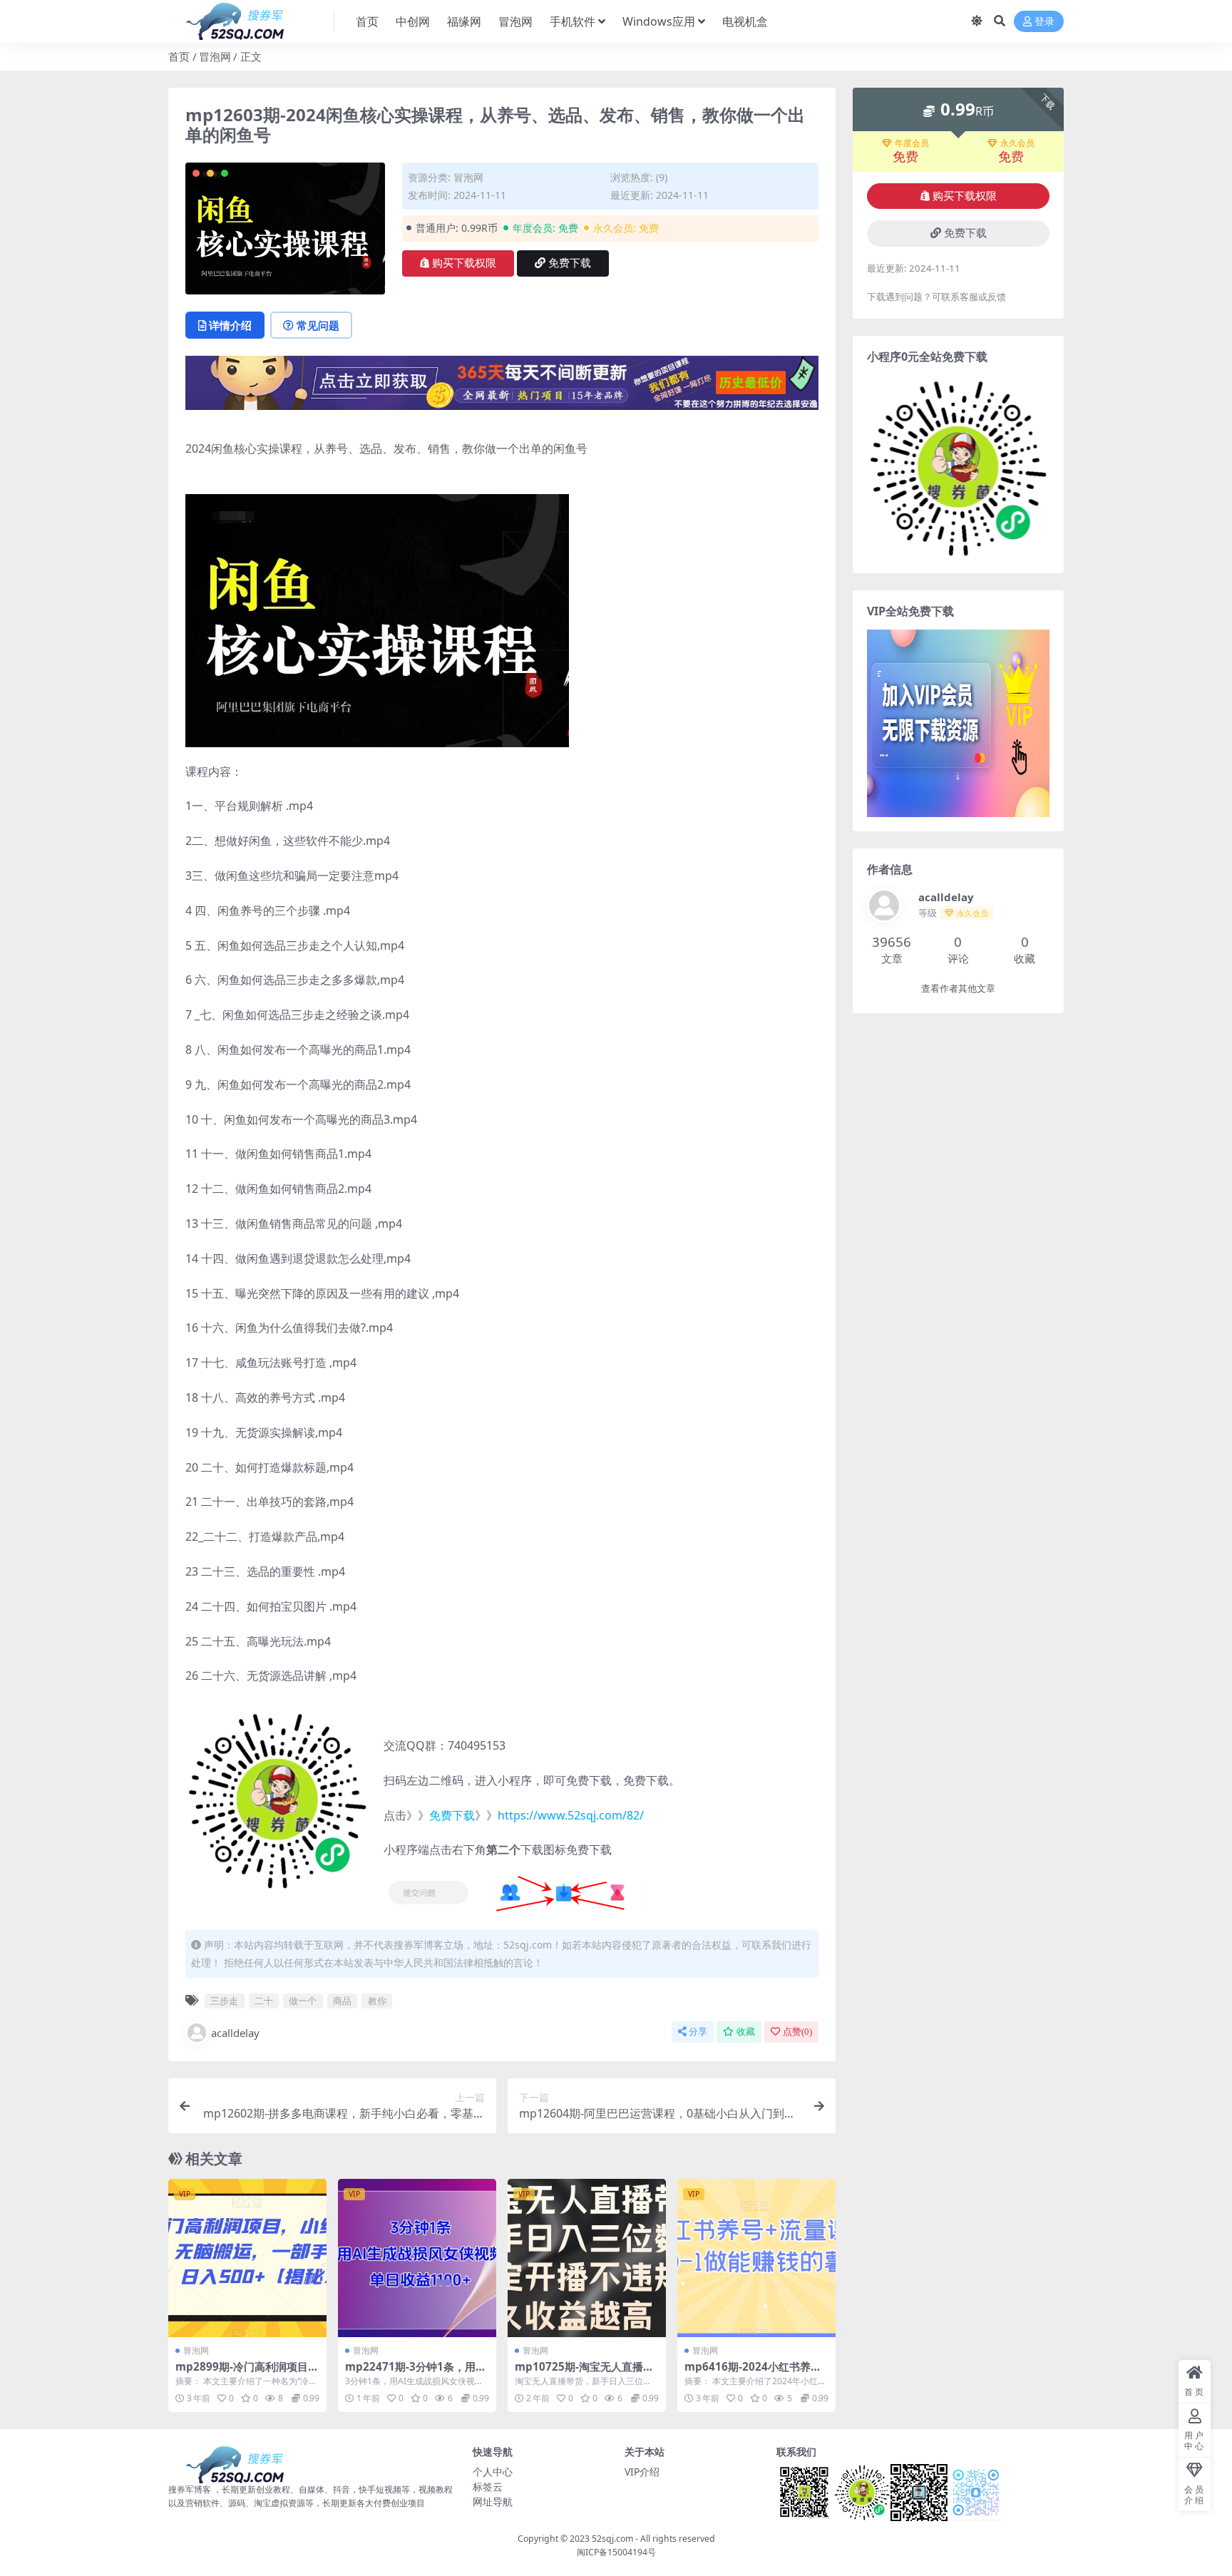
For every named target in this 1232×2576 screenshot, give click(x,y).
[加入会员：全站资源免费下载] (502, 387)
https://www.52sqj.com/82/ (571, 1815)
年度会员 (912, 143)
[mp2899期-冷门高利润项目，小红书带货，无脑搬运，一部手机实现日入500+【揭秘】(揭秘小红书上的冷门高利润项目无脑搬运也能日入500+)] (247, 2258)
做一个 (303, 2001)
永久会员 (1017, 143)
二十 (264, 2001)
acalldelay (235, 2033)
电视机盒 (745, 21)
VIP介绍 (642, 2472)
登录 (1044, 22)
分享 (698, 2032)
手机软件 (573, 21)
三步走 (224, 2001)
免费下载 (570, 263)
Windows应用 (659, 21)
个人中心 (493, 2472)
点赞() (797, 2032)
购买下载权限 (464, 263)
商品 (342, 2001)
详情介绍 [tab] (230, 325)
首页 (367, 21)
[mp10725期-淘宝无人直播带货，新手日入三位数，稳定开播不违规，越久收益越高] (587, 2258)
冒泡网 (515, 21)
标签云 (488, 2487)
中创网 (413, 21)
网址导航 (493, 2501)
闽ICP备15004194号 (616, 2552)
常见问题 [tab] (318, 325)
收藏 (746, 2032)
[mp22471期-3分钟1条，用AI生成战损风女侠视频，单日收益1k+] (417, 2258)
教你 (377, 2001)
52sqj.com (612, 2539)
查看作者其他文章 (958, 989)
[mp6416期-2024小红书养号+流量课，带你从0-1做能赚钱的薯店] (756, 2258)
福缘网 (464, 21)
